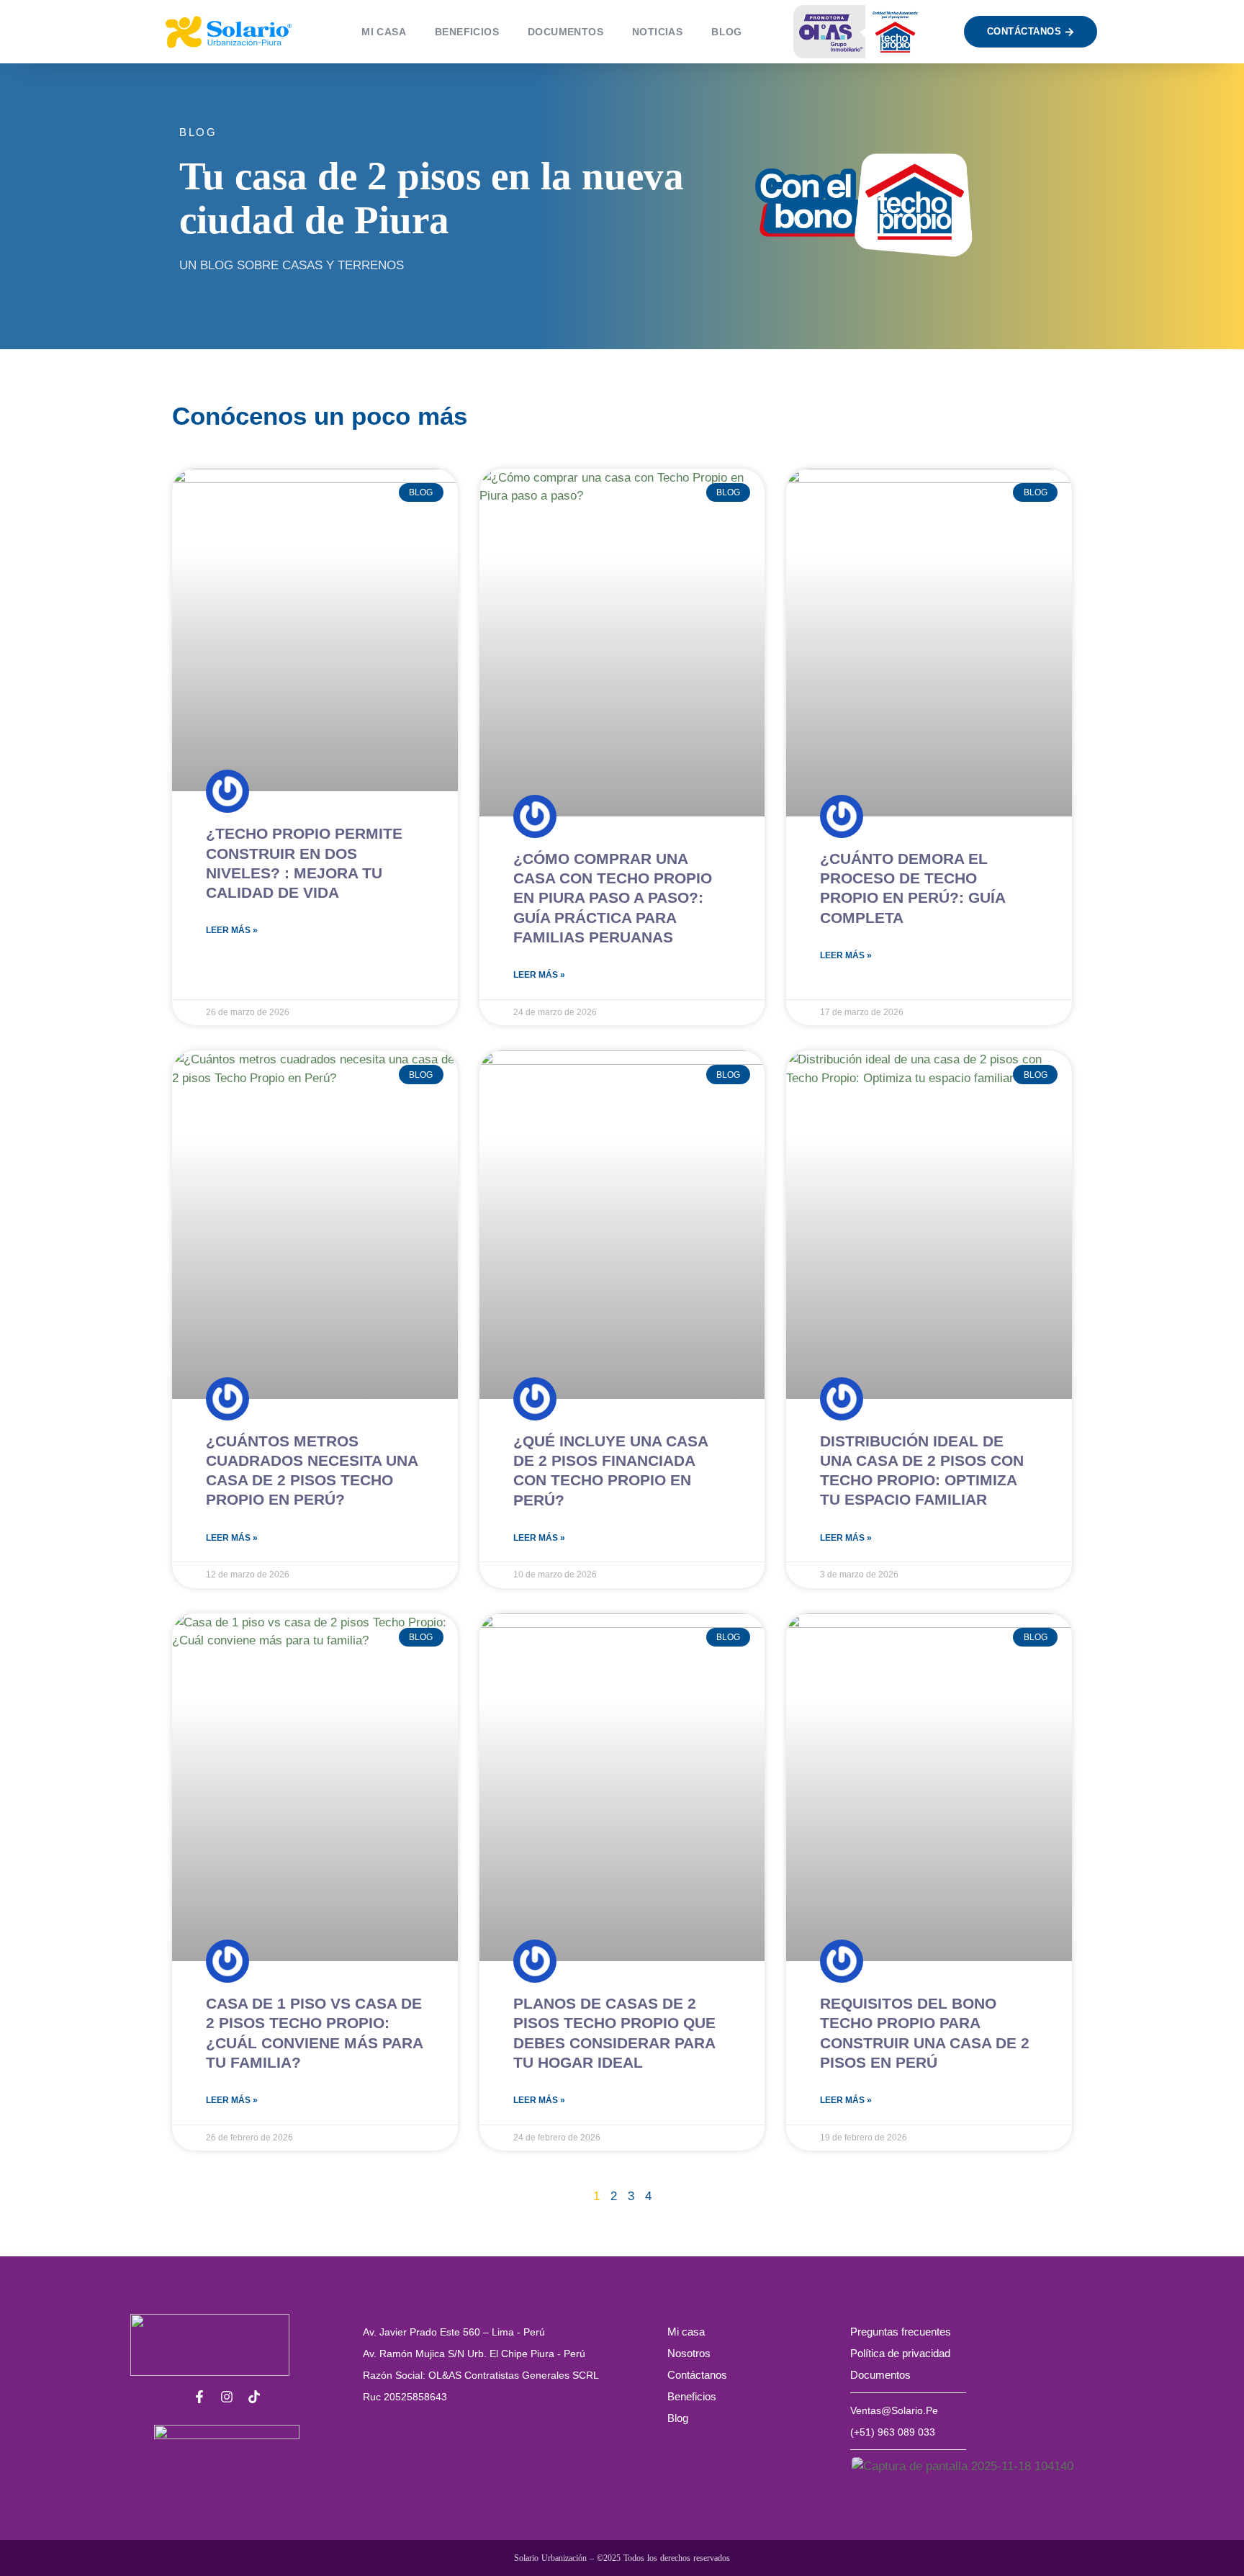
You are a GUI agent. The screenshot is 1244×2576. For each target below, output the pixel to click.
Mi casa (384, 32)
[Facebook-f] (199, 2397)
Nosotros (689, 2353)
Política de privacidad (900, 2353)
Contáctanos (697, 2375)
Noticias (657, 32)
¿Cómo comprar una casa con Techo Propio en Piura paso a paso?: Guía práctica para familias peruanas (613, 898)
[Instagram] (227, 2397)
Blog (678, 2418)
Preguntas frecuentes (901, 2332)
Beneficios (467, 32)
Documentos (565, 32)
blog (727, 32)
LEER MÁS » (232, 930)
